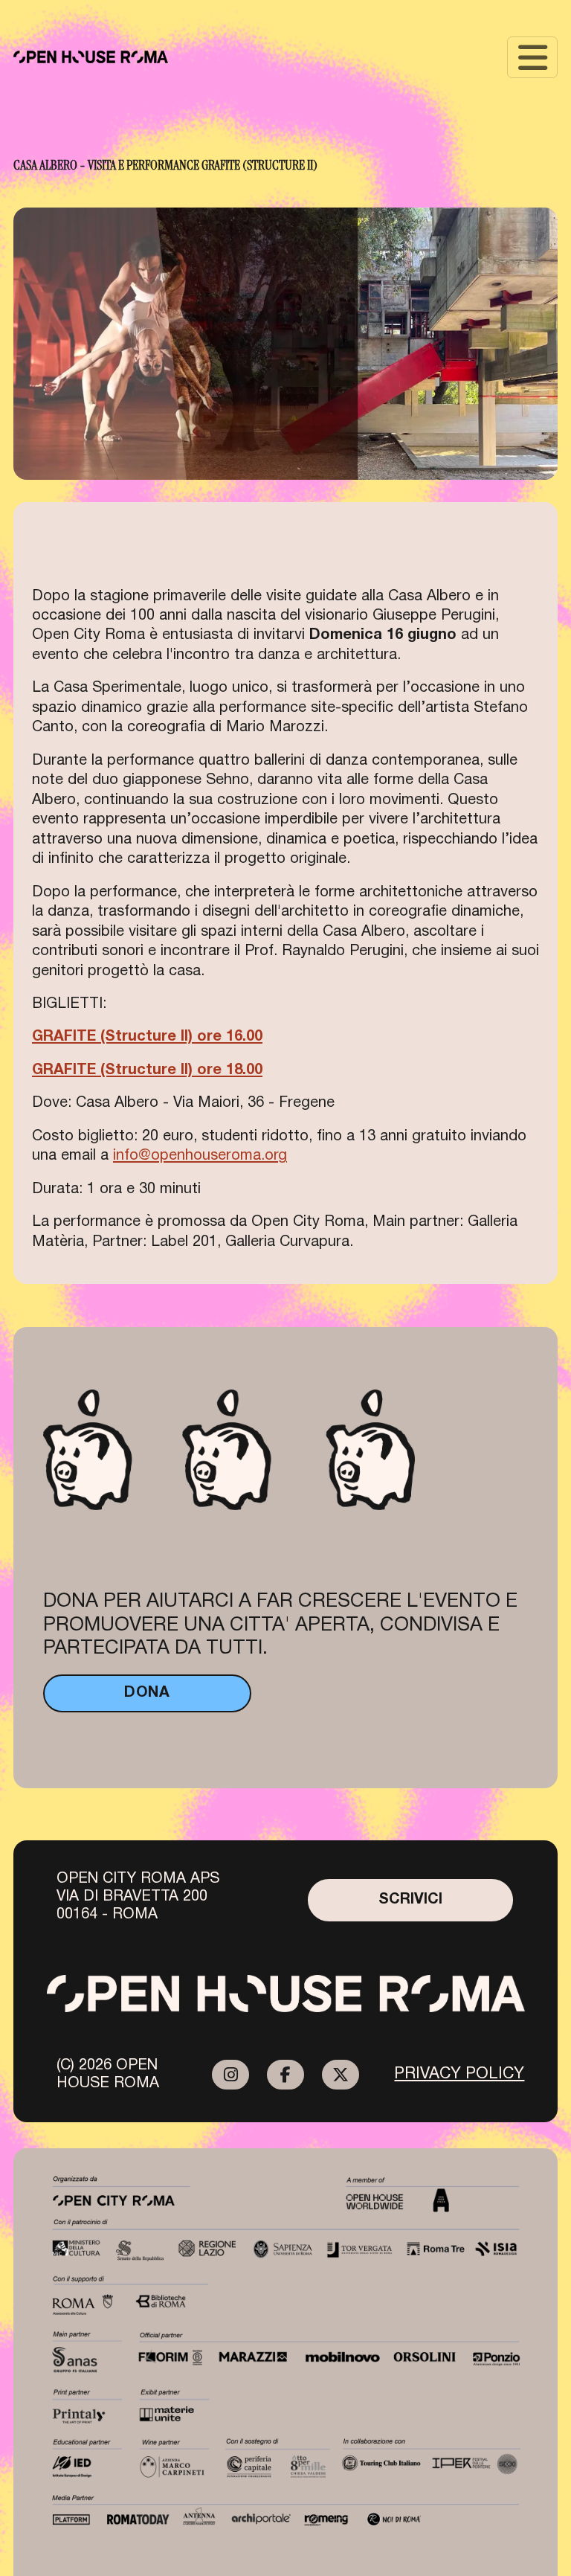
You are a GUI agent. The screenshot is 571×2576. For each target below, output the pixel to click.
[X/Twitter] (341, 2075)
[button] (532, 57)
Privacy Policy (459, 2074)
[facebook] (285, 2075)
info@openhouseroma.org (200, 1156)
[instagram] (230, 2075)
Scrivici (410, 1900)
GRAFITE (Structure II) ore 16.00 (147, 1037)
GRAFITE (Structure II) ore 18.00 (147, 1070)
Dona (147, 1693)
